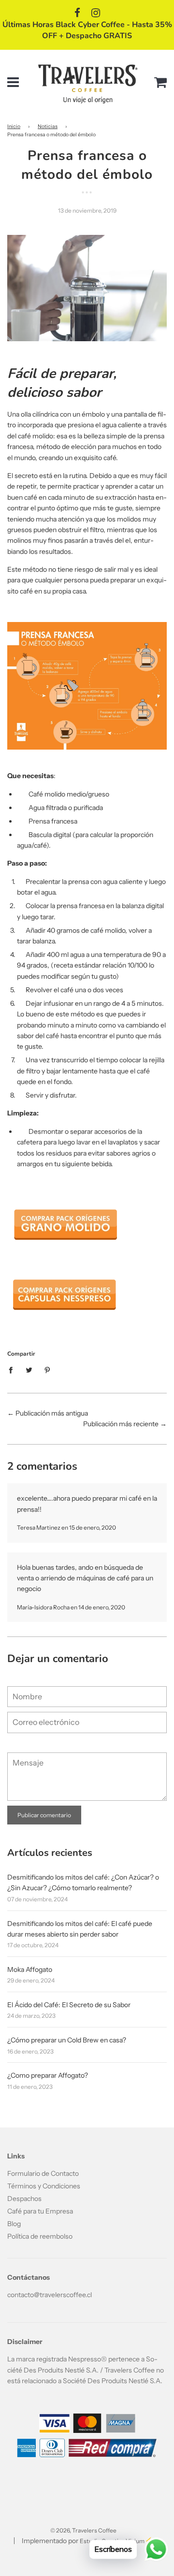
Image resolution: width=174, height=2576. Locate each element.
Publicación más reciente (121, 1424)
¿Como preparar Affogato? (48, 2075)
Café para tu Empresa (40, 2211)
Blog (14, 2224)
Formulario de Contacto (43, 2173)
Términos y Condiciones (44, 2186)
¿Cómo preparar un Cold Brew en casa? (67, 2040)
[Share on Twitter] (29, 1369)
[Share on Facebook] (13, 1369)
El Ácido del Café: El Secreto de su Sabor (69, 2005)
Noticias (48, 126)
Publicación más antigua (52, 1413)
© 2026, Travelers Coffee (83, 2530)
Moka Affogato (30, 1969)
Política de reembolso (40, 2236)
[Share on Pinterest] (48, 1369)
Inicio (14, 126)
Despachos (24, 2199)
